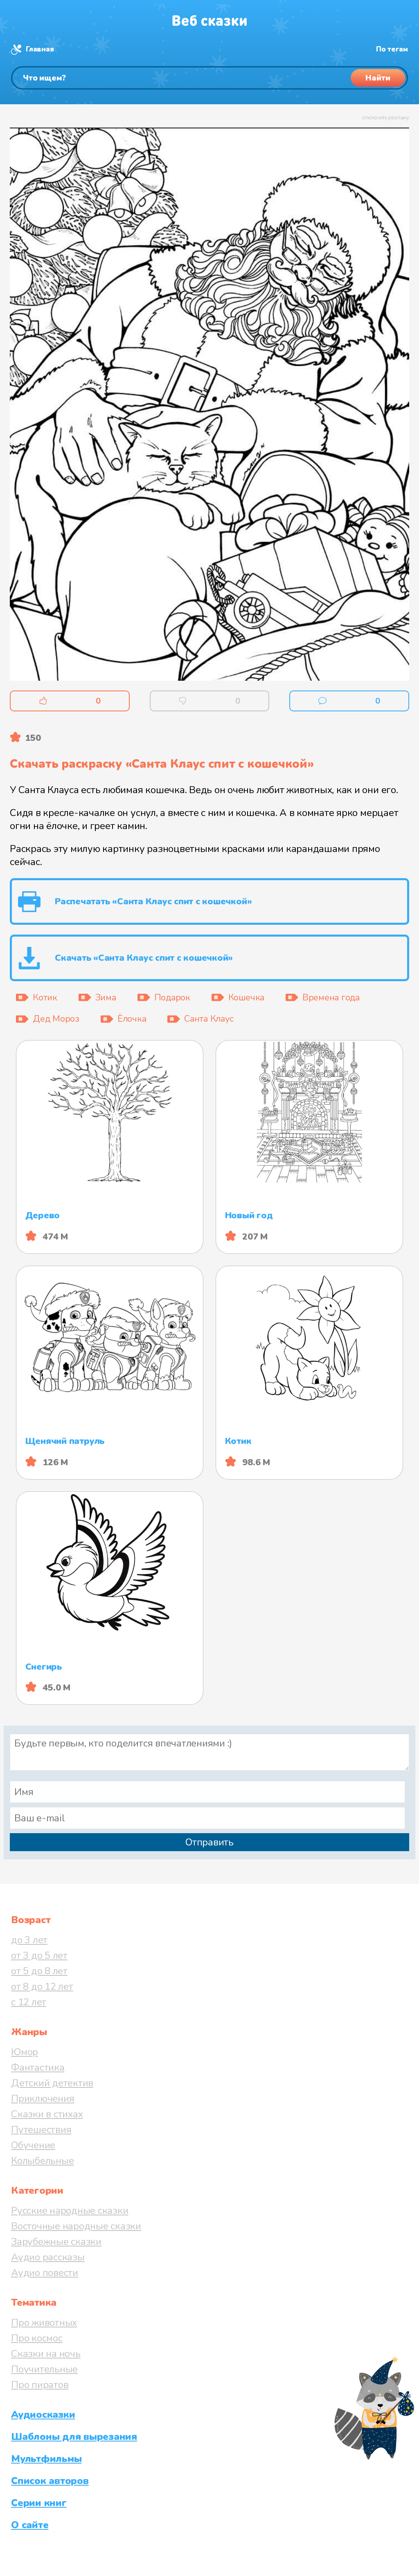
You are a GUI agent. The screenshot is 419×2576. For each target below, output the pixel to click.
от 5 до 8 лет (39, 1971)
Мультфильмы (46, 2459)
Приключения (43, 2098)
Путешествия (41, 2130)
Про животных (44, 2323)
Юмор (25, 2052)
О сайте (30, 2525)
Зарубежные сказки (56, 2242)
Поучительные (44, 2369)
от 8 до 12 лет (42, 1986)
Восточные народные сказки (76, 2226)
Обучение (33, 2145)
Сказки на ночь (46, 2354)
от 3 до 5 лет (39, 1955)
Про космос (37, 2338)
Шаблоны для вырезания (74, 2437)
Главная (40, 49)
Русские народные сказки (70, 2211)
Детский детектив (52, 2083)
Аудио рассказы (48, 2257)
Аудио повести (45, 2273)
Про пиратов (40, 2385)
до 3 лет (29, 1940)
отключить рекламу (386, 118)
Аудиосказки (43, 2415)
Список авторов (50, 2481)
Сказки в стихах (47, 2114)
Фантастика (38, 2067)
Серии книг (39, 2503)
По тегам (392, 49)
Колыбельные (42, 2161)
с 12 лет (29, 2002)
